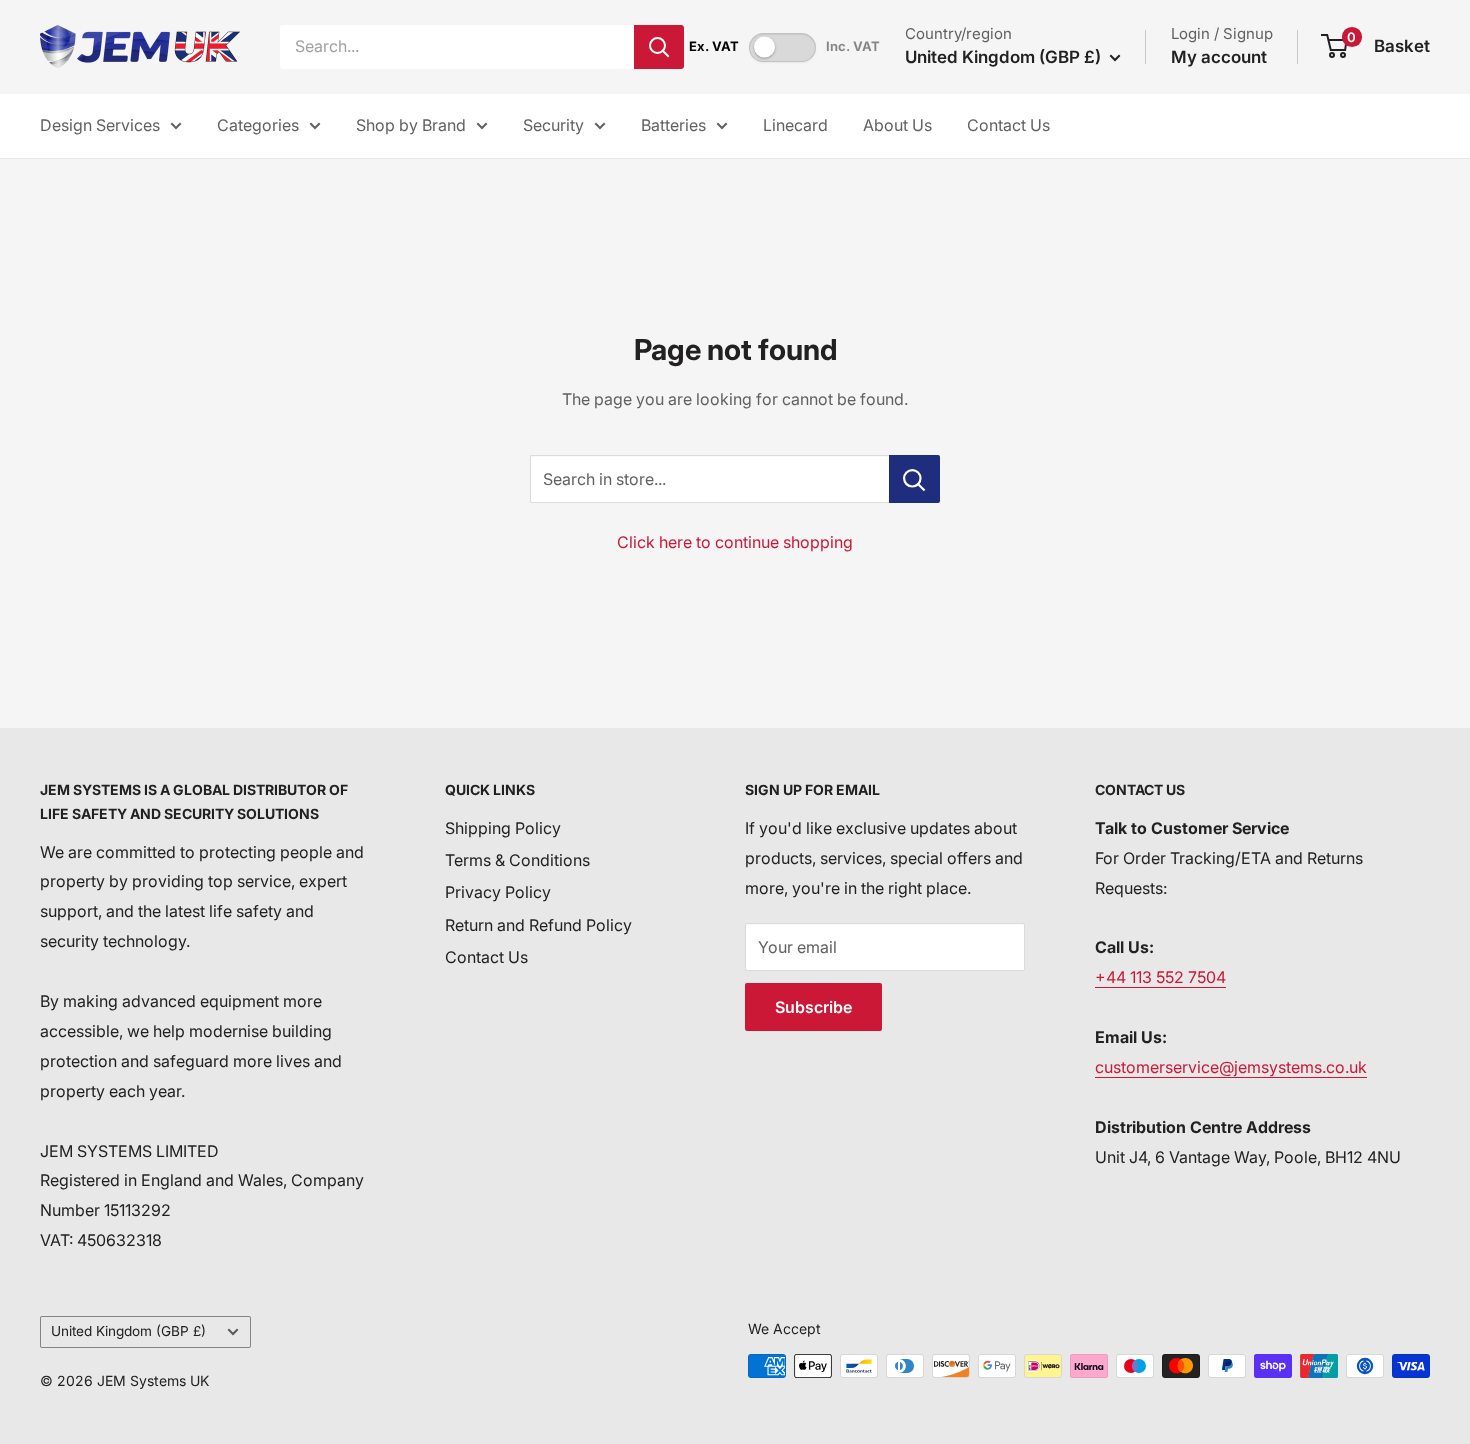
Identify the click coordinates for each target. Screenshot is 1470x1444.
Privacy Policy (498, 892)
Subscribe (813, 1007)
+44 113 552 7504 (1160, 977)
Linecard (795, 125)
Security (553, 125)
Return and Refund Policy (538, 925)
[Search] (659, 47)
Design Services (100, 125)
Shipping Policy (503, 828)
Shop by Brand (411, 125)
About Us (897, 125)
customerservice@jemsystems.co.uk (1231, 1067)
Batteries (673, 125)
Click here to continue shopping (735, 542)
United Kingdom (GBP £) (128, 1331)
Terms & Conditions (517, 860)
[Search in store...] (914, 479)
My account (1219, 57)
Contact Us (1008, 125)
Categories (258, 125)
